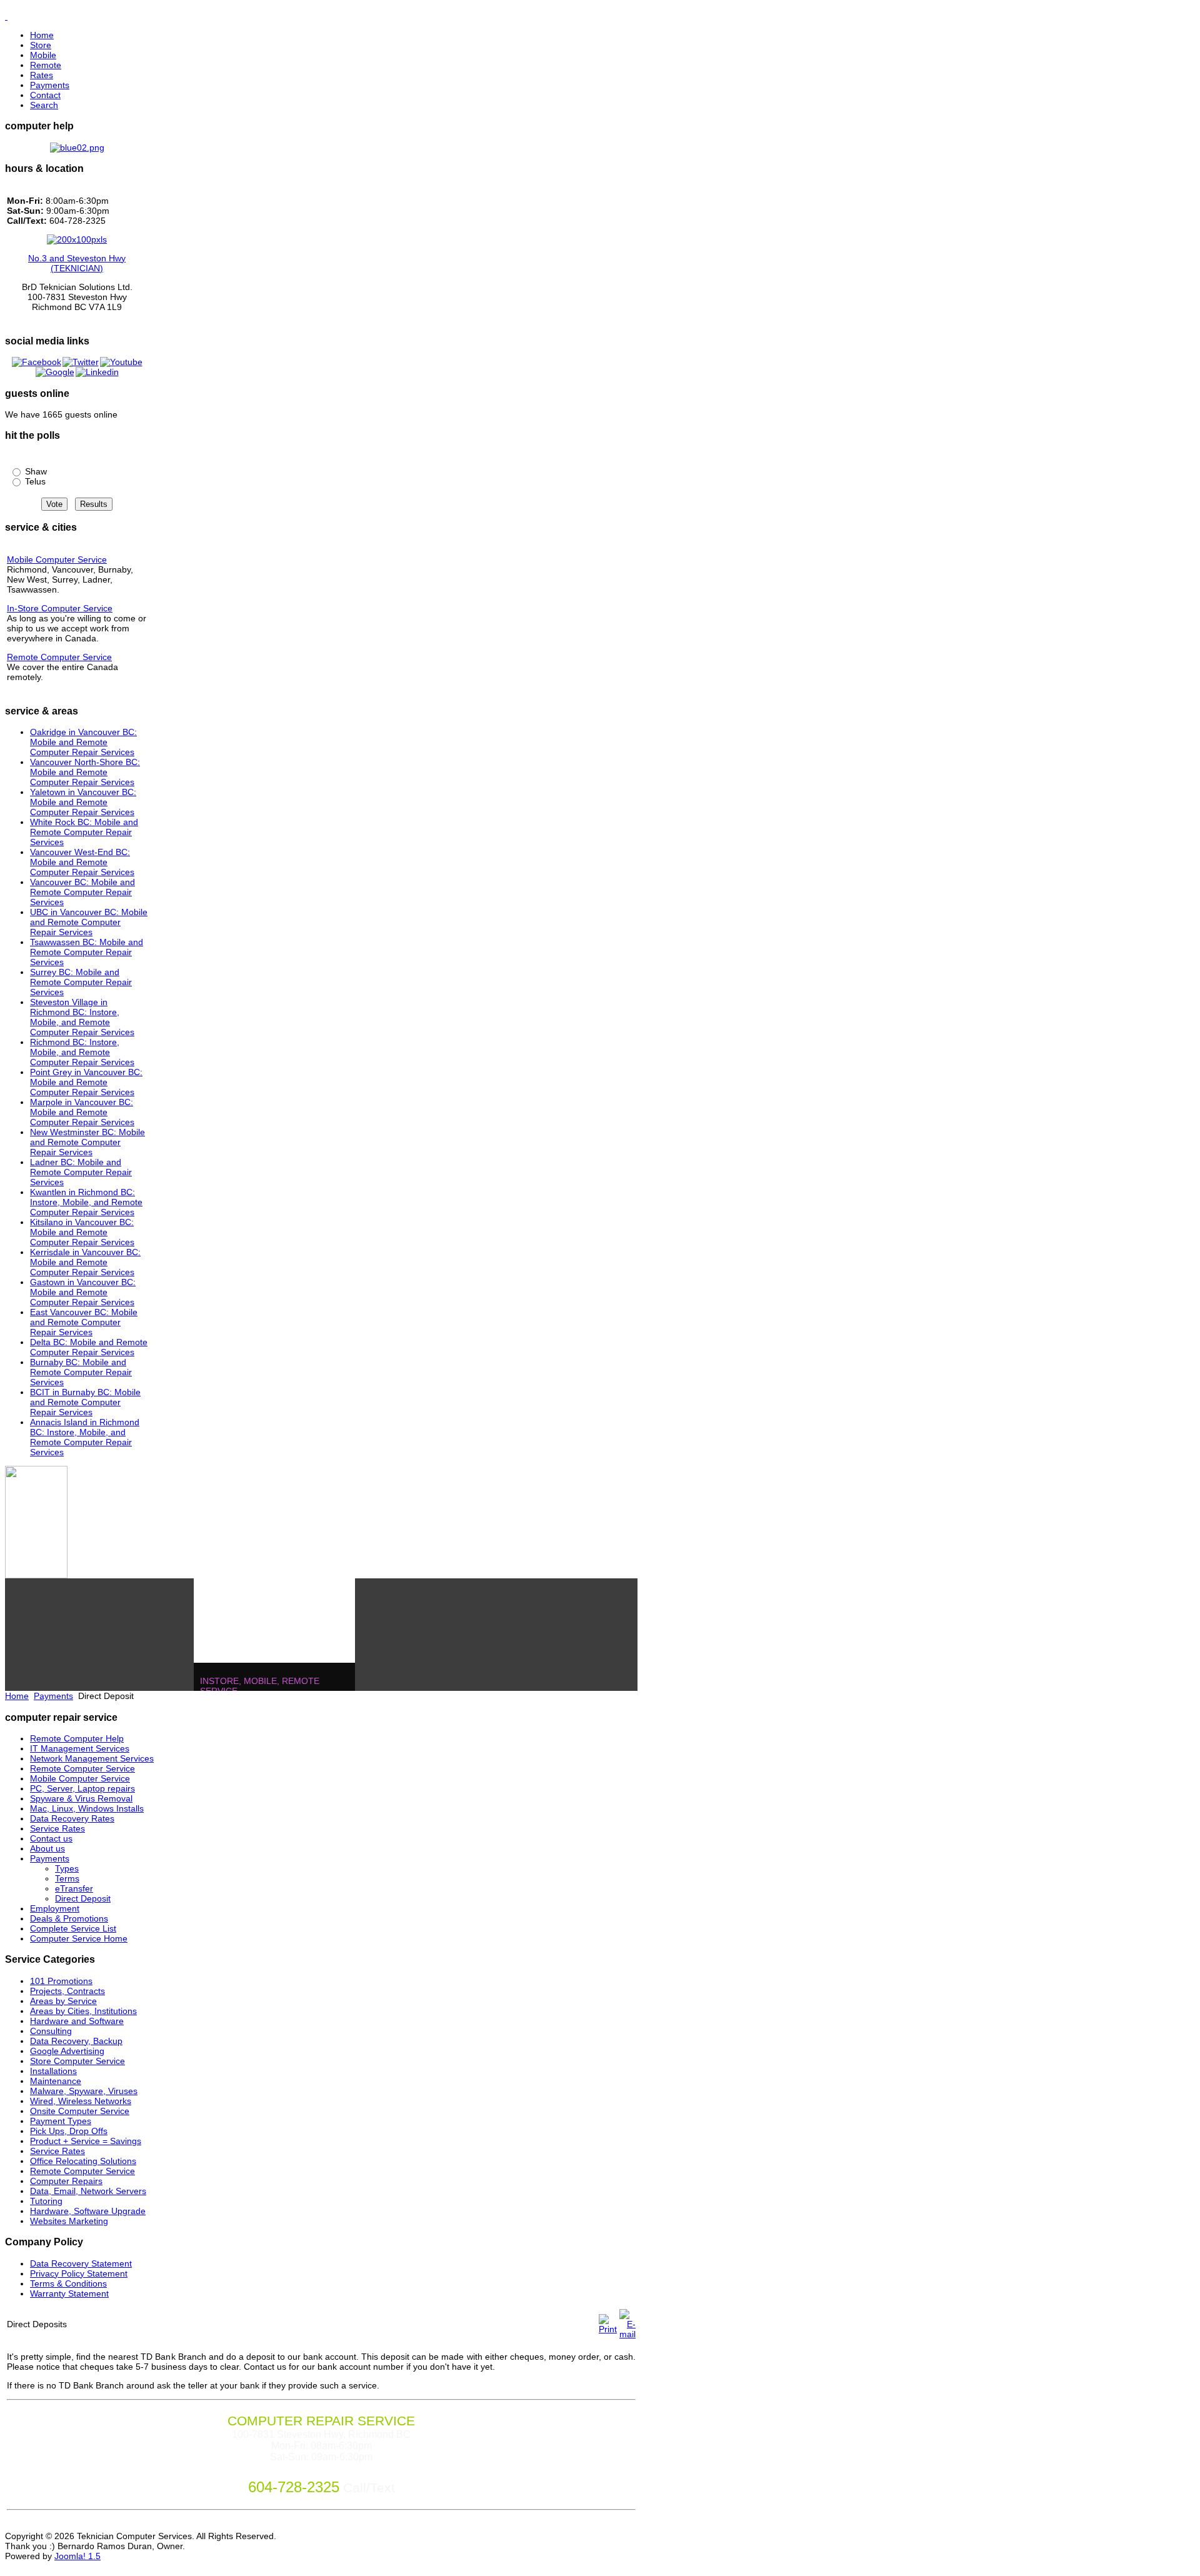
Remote (46, 65)
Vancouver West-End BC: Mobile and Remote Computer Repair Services (82, 862)
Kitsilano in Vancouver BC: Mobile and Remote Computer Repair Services (82, 1232)
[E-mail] (627, 2334)
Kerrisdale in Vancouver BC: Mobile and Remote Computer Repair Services (85, 1262)
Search (44, 105)
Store (41, 45)
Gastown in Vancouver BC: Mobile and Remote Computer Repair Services (83, 1292)
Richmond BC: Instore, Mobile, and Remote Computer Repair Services (82, 1052)
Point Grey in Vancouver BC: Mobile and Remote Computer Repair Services (86, 1082)
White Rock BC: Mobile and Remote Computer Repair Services (84, 832)
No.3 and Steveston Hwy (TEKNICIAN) (77, 263)
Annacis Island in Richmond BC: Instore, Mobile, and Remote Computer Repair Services (85, 1437)
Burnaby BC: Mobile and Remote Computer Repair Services (81, 1372)
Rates (42, 75)
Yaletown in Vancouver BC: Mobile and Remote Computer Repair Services (83, 802)
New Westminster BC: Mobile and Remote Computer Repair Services (87, 1142)
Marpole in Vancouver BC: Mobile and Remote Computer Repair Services (82, 1112)
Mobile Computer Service (57, 559)
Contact (45, 95)
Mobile (43, 55)
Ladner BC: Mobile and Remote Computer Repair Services (81, 1172)
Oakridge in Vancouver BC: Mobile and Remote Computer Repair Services (83, 742)
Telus (34, 481)
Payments (50, 85)
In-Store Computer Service (60, 608)
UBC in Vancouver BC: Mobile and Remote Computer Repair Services (89, 922)
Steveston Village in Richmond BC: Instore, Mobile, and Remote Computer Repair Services (82, 1017)
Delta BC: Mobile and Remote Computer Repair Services (89, 1347)
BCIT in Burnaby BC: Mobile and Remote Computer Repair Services (85, 1402)
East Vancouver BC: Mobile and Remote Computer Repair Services (84, 1322)
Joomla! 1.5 (77, 2556)
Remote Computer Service (59, 657)
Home (42, 35)
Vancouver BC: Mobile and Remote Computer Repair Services (82, 892)
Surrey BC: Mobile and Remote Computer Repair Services (81, 982)
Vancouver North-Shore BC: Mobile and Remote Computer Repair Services (85, 772)
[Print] (608, 2329)
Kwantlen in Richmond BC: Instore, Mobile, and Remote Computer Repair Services (86, 1202)
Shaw (35, 471)
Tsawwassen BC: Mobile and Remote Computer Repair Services (87, 952)
